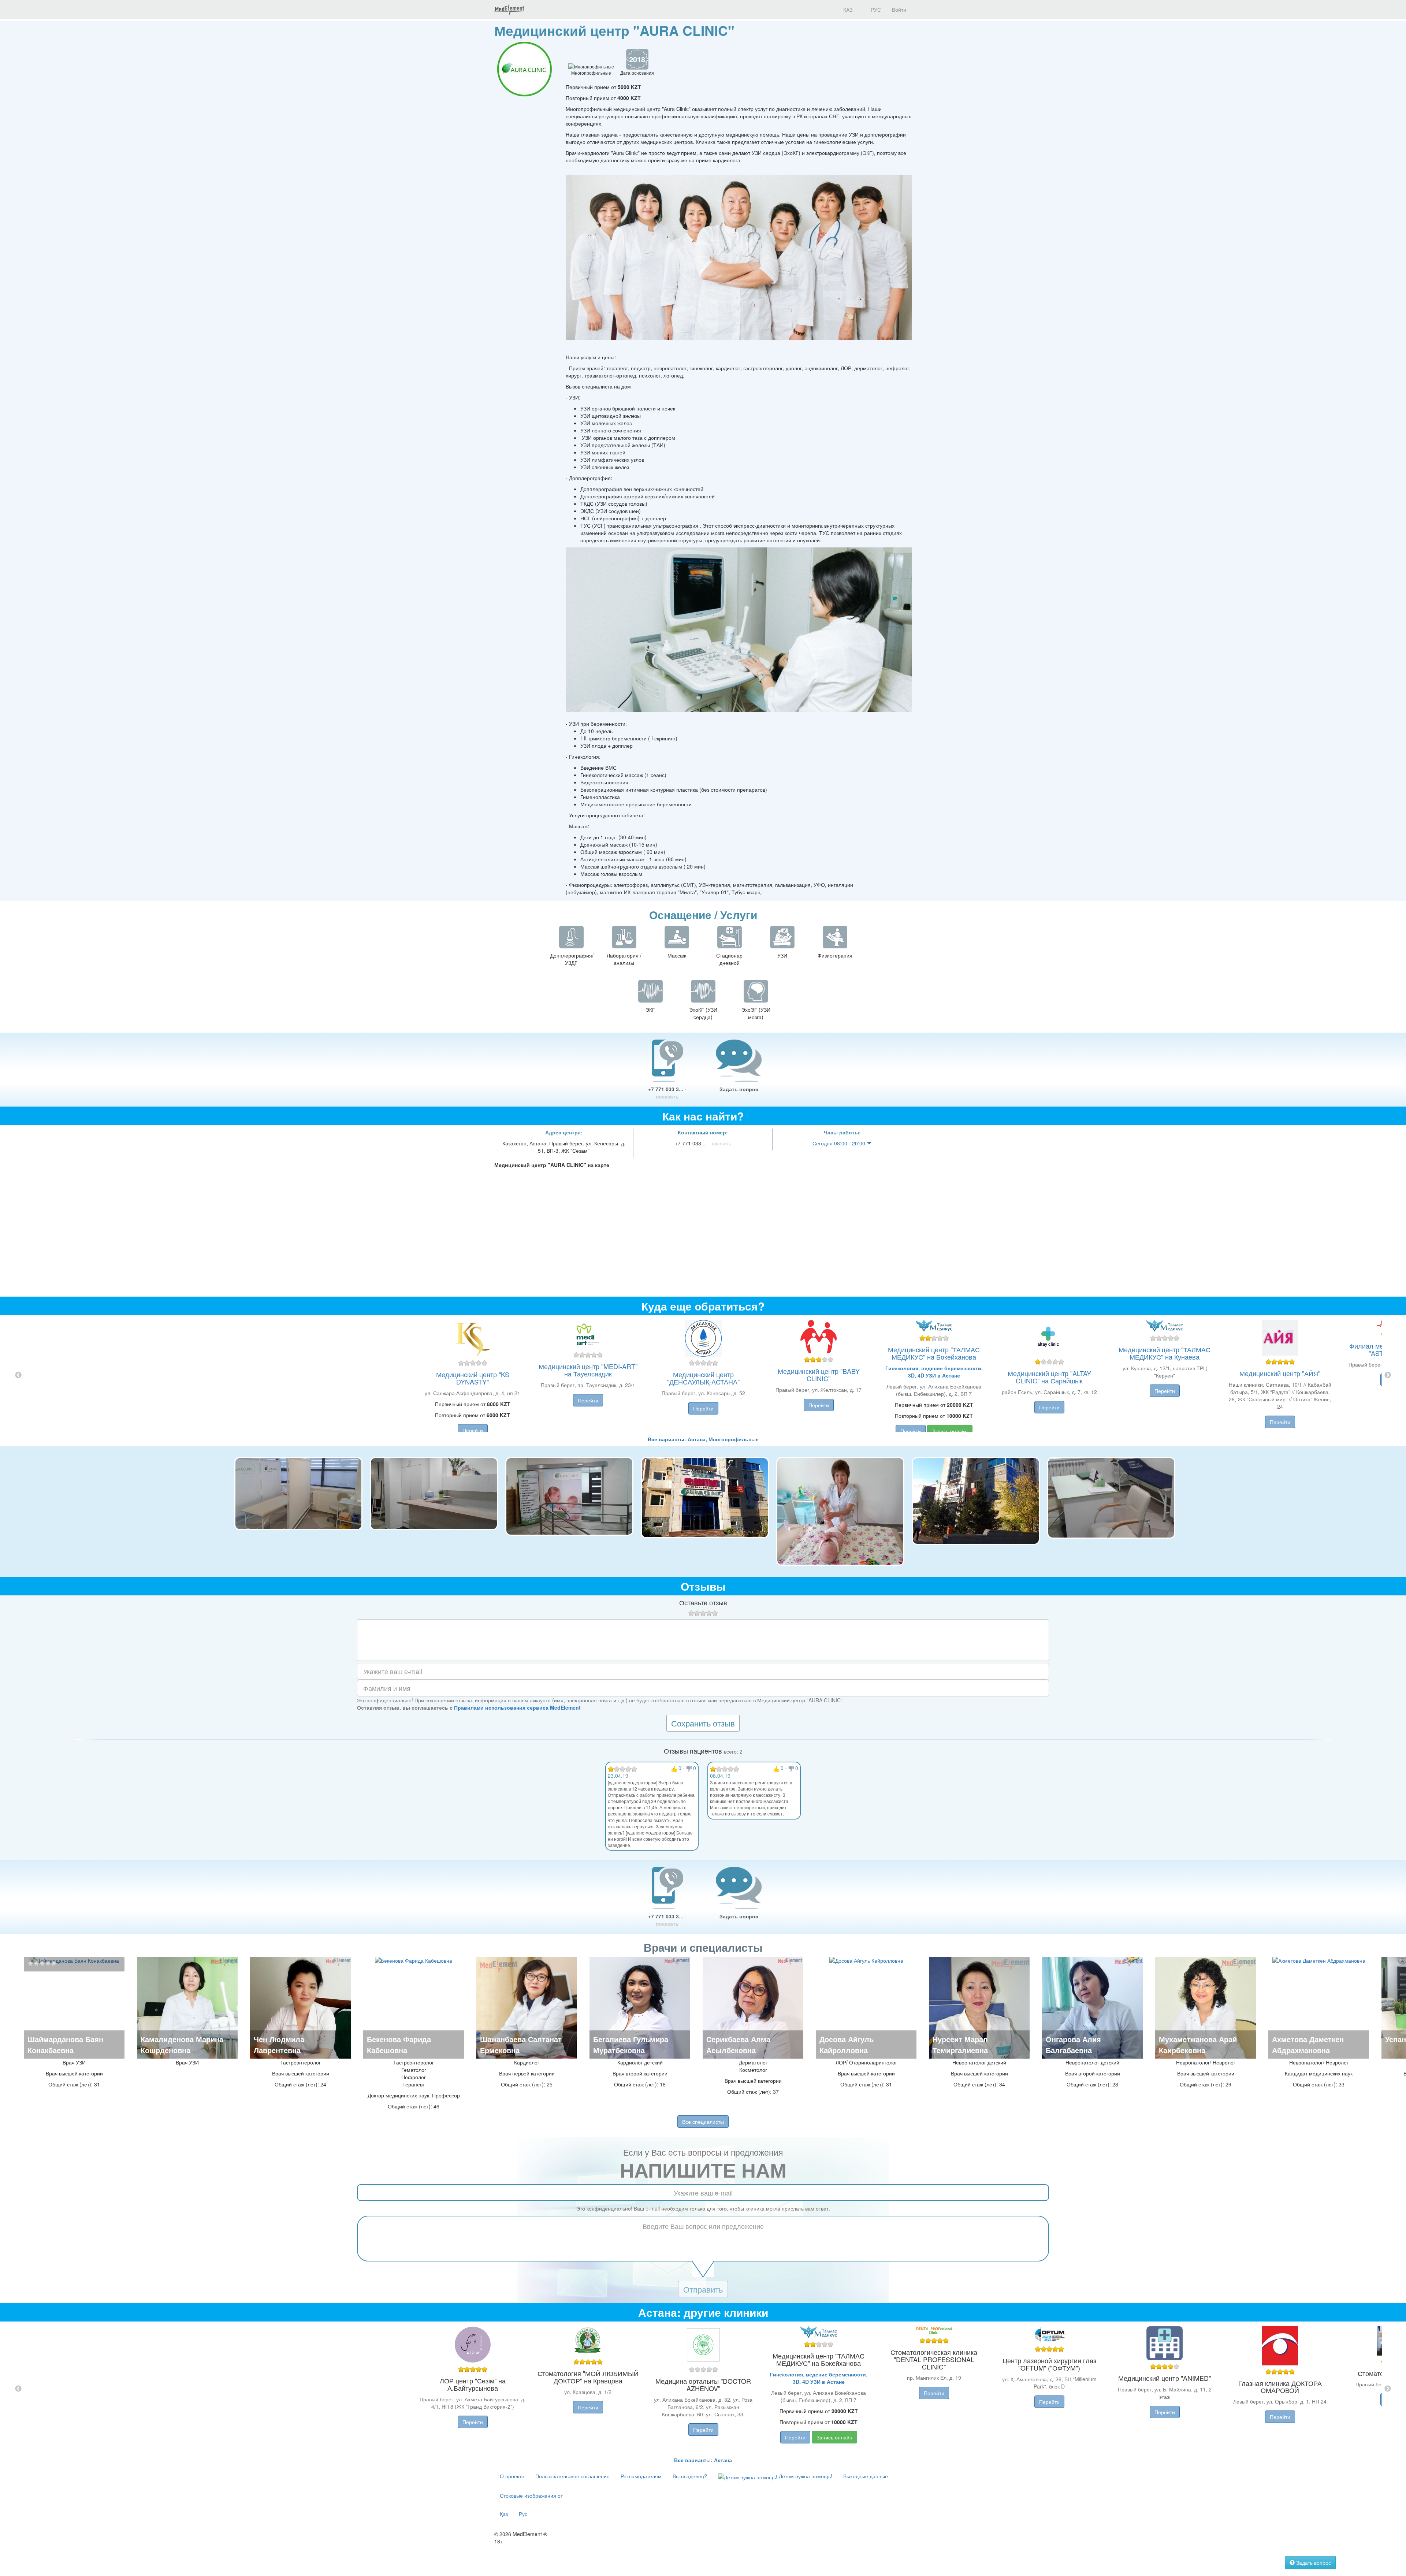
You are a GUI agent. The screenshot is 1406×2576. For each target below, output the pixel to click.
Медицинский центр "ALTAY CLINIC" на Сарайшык (1049, 1377)
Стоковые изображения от (531, 2495)
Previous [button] (18, 1375)
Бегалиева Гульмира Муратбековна (631, 2045)
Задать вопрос (739, 1089)
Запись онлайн (950, 1431)
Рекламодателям (641, 2476)
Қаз (504, 2514)
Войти (899, 10)
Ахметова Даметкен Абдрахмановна (1308, 2045)
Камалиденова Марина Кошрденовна (182, 2045)
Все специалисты (703, 2122)
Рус (523, 2514)
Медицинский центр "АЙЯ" (1280, 1373)
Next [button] (1388, 1375)
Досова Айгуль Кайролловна (847, 2045)
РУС (875, 10)
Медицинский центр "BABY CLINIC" (819, 1375)
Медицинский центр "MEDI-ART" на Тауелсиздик (588, 1370)
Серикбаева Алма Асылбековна (738, 2045)
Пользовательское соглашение (572, 2476)
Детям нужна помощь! (805, 2476)
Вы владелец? (690, 2476)
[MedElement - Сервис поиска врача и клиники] (509, 10)
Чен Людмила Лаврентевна (279, 2045)
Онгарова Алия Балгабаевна (1073, 2045)
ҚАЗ (847, 10)
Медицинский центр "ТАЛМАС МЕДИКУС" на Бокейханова (934, 1353)
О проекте (512, 2476)
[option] (703, 1375)
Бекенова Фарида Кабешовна (399, 2045)
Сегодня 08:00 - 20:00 (840, 1143)
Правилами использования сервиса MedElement (517, 1707)
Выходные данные (866, 2476)
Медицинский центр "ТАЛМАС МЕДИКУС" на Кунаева (1165, 1353)
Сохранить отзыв (703, 1723)
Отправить (703, 2289)
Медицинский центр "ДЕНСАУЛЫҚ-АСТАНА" (703, 1378)
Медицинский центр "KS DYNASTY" (473, 1378)
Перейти (473, 1430)
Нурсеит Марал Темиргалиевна (960, 2045)
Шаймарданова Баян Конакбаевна (65, 2045)
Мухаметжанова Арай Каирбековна (1198, 2045)
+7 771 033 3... (667, 1093)
